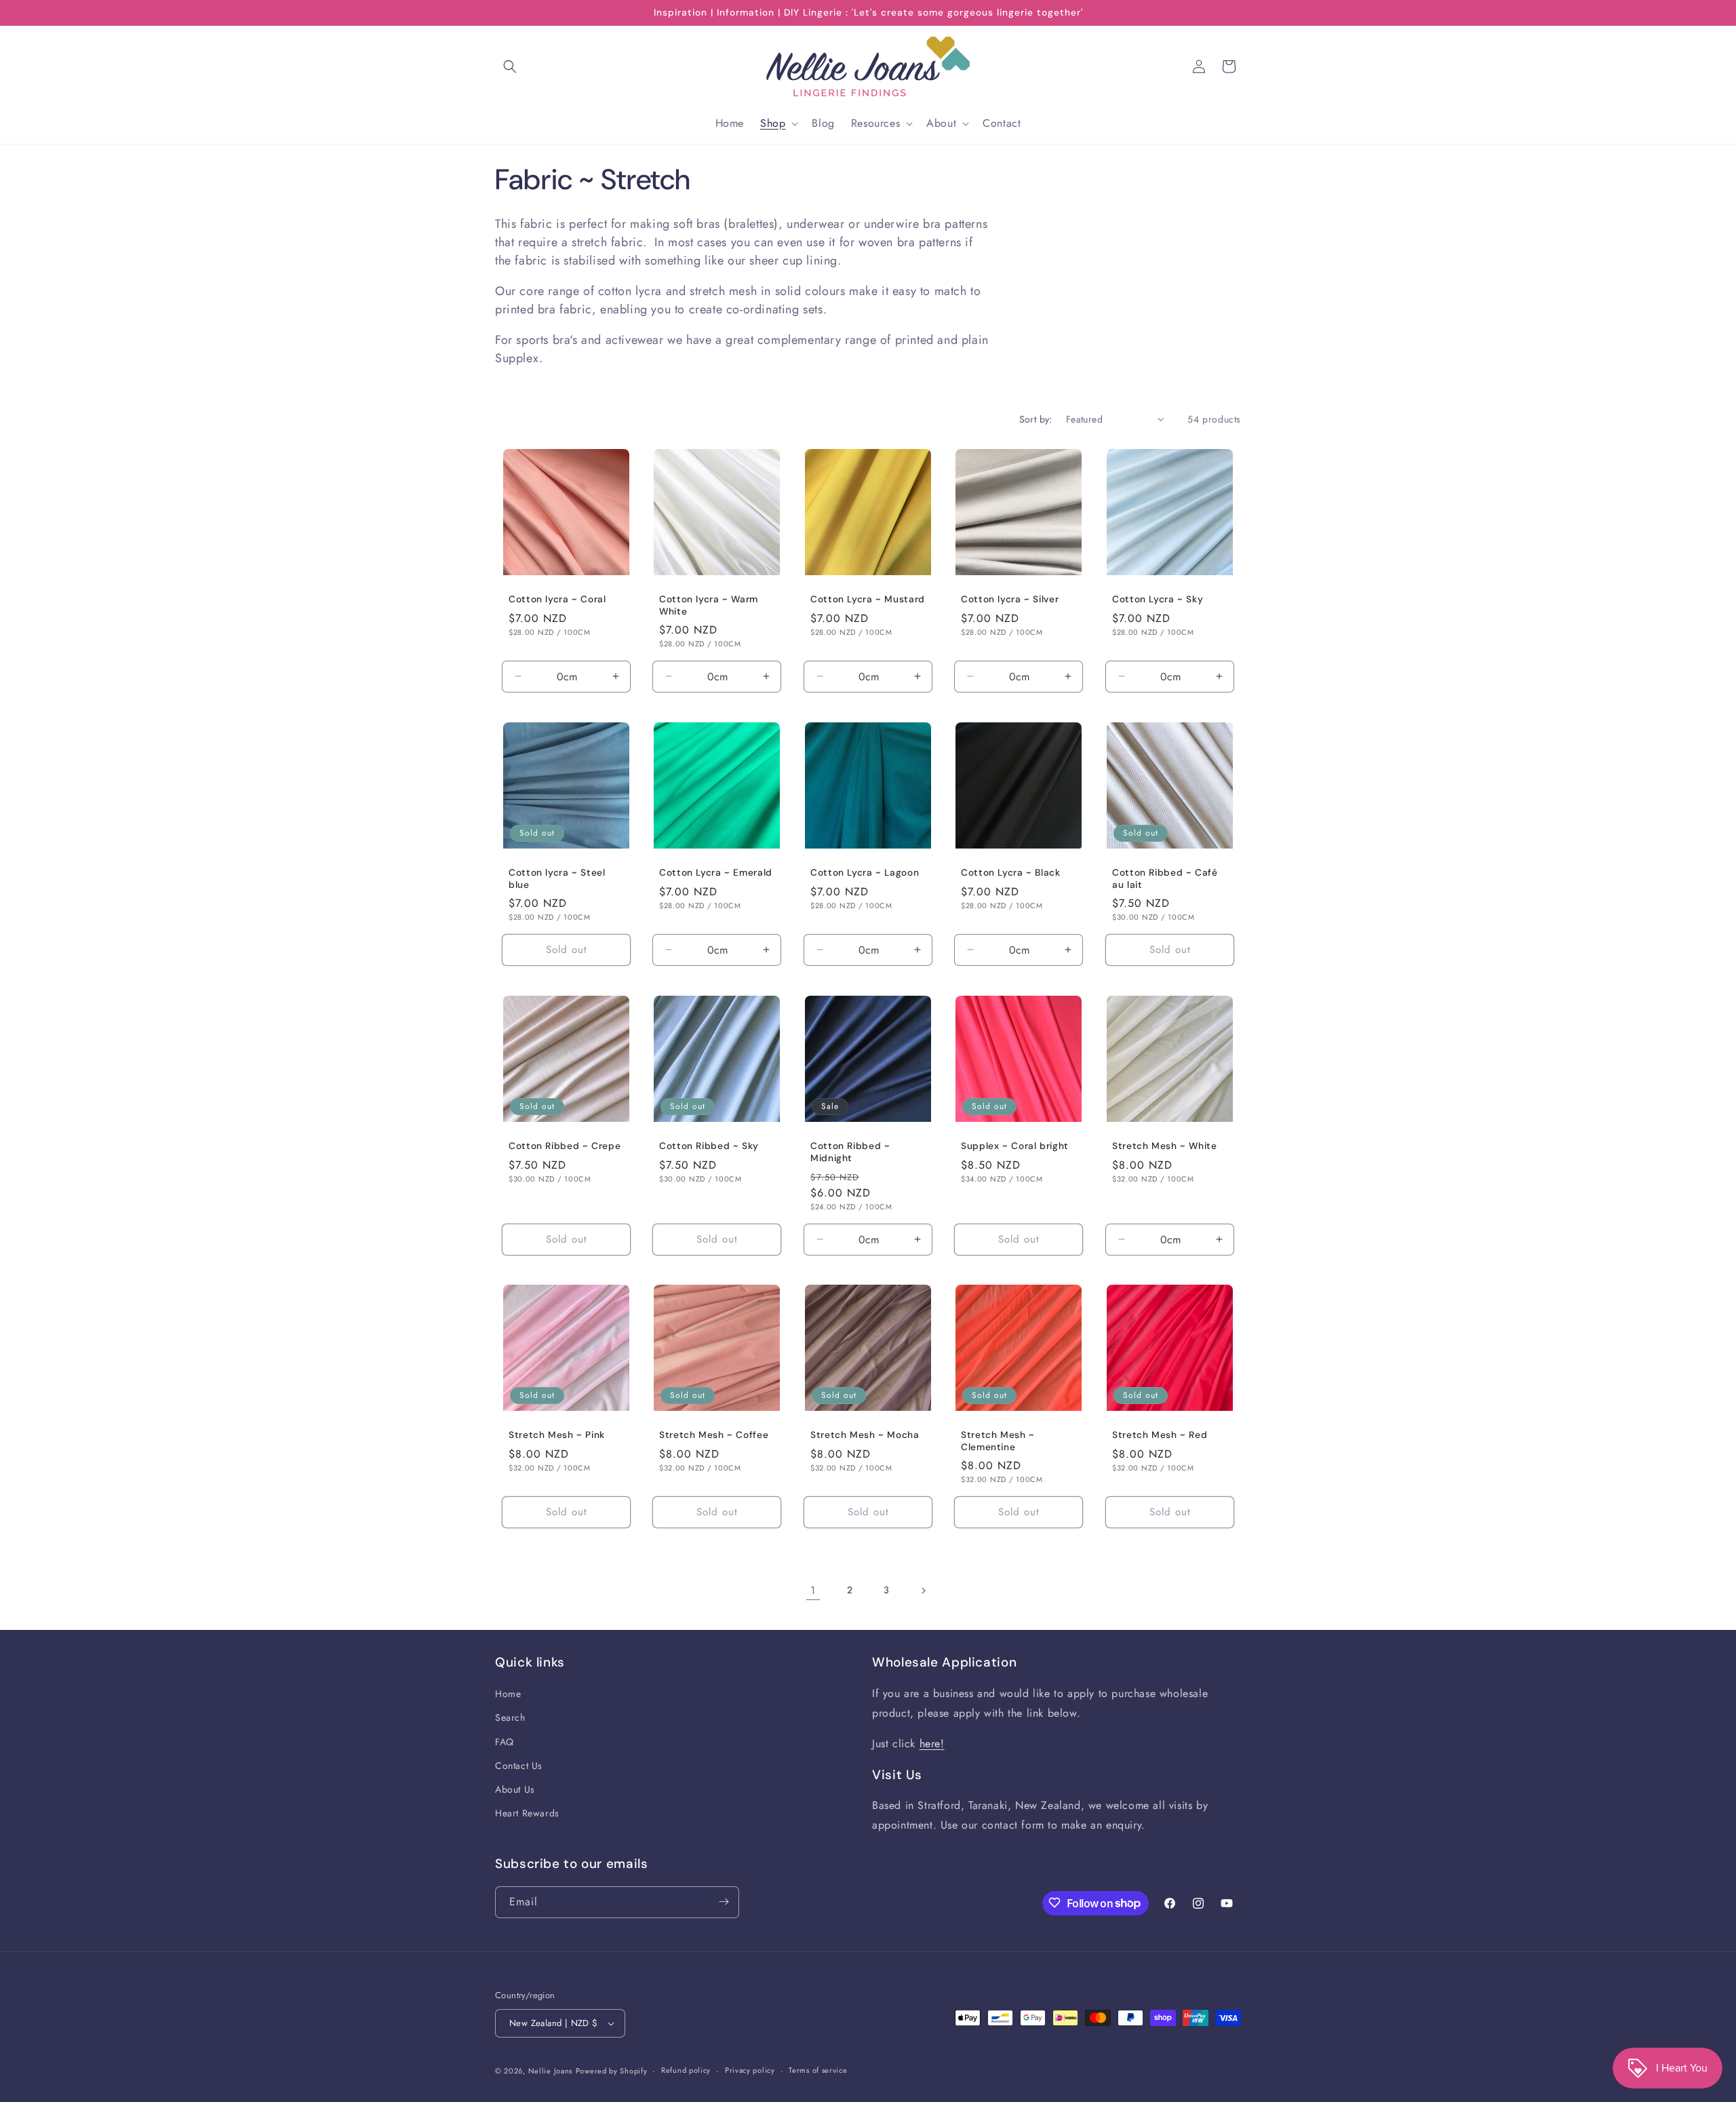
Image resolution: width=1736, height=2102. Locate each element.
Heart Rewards (527, 1814)
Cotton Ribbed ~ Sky (709, 1146)
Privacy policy (750, 2070)
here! (932, 1744)
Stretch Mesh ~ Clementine (998, 1442)
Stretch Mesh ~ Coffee (714, 1436)
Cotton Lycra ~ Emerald (716, 873)
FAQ (505, 1742)
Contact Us (519, 1766)
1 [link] (813, 1590)
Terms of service (818, 2070)
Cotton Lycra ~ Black (1011, 873)
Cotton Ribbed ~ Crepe (565, 1146)
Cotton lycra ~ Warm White (709, 606)
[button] (510, 66)
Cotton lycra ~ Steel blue (557, 879)
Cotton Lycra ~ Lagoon (865, 873)
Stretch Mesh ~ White (1165, 1146)
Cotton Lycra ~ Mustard (868, 600)
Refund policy (686, 2070)
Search (510, 1718)
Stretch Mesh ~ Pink (557, 1436)
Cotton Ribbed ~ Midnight (850, 1152)
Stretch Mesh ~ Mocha (865, 1436)
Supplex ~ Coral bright (1015, 1146)
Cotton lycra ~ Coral (557, 600)
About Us (515, 1790)
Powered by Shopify (612, 2071)
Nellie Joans (550, 2071)
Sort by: (1036, 419)
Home (508, 1694)
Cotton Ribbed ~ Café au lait (1165, 879)
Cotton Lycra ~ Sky (1158, 600)
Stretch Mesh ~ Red (1160, 1436)
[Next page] (923, 1591)
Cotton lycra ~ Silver (1010, 600)
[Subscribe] (724, 1902)
